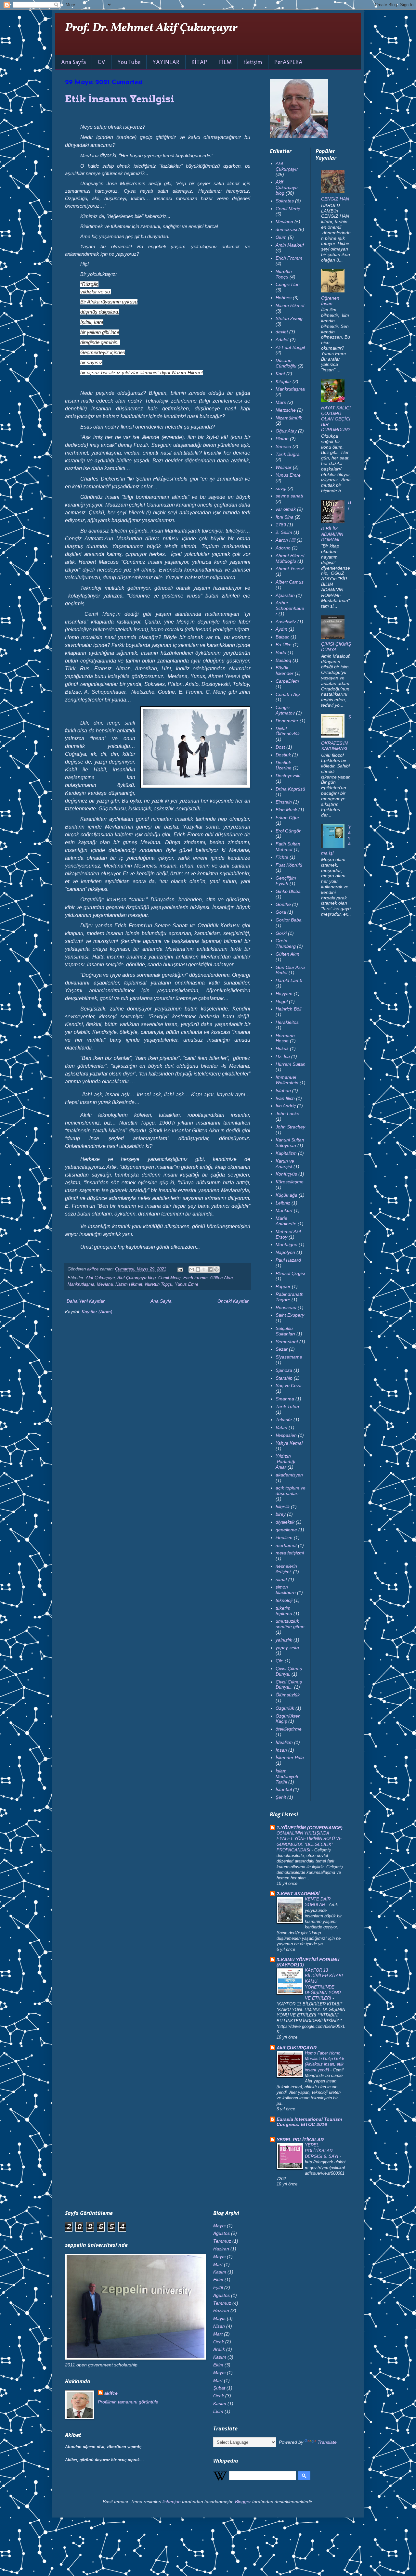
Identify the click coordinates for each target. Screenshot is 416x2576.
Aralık (219, 2349)
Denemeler (287, 721)
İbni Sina (285, 517)
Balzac (282, 637)
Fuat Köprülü (289, 865)
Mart (218, 2264)
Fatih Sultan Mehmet (288, 847)
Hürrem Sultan (291, 1064)
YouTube (129, 62)
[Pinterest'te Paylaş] (216, 1269)
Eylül (218, 2287)
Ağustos (221, 2233)
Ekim (218, 2280)
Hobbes (284, 298)
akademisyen (289, 1475)
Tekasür (284, 1420)
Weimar (284, 467)
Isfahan (283, 1090)
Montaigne (286, 1244)
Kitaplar (283, 381)
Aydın (281, 629)
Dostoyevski (288, 776)
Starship (284, 1378)
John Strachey (290, 1127)
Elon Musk (286, 810)
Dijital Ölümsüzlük (288, 731)
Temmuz (222, 2241)
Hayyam (284, 994)
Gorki (281, 933)
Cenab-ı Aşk (288, 694)
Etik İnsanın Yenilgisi (120, 99)
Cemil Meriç (169, 1278)
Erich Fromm (195, 1278)
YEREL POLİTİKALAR (300, 2140)
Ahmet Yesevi (290, 569)
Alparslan (285, 595)
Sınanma (285, 1399)
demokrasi (286, 229)
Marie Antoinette (286, 1221)
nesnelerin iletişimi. (286, 1569)
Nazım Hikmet (129, 1284)
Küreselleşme (290, 1182)
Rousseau (286, 1307)
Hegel (282, 1001)
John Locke (287, 1114)
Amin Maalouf (290, 245)
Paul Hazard (288, 1260)
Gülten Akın (221, 1278)
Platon (282, 439)
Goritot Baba (289, 920)
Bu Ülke (284, 645)
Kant (280, 374)
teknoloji (284, 1600)
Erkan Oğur (287, 818)
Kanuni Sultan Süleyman (290, 1143)
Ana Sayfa (73, 62)
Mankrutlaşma (81, 1284)
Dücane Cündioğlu (286, 363)
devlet (282, 332)
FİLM (225, 62)
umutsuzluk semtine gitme (290, 1624)
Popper (283, 1286)
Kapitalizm (286, 1153)
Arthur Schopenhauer (290, 608)
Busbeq (283, 660)
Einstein (284, 802)
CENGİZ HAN (335, 199)
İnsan (281, 1750)
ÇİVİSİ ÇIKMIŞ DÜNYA (336, 647)
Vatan (281, 1427)
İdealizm (284, 1742)
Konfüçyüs (286, 1174)
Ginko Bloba (288, 891)
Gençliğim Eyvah (286, 881)
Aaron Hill (286, 540)
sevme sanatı (289, 496)
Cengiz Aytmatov (285, 710)
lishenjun (172, 2502)
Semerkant (287, 1342)
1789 (281, 525)
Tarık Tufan (287, 1407)
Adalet (282, 340)
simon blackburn (286, 1590)
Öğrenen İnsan (330, 301)
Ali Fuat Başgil (290, 347)
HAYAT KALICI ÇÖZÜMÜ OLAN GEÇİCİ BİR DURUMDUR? (336, 419)
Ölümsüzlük (288, 1695)
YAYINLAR (166, 62)
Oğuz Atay (286, 431)
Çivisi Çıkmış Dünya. (289, 1671)
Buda (281, 652)
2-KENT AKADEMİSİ (298, 1894)
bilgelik (283, 1507)
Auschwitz (286, 622)
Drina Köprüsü (290, 789)
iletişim (253, 62)
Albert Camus (290, 582)
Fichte (282, 857)
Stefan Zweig (289, 318)
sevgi (281, 488)
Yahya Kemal (289, 1443)
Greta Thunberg (286, 943)
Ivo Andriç (286, 1106)
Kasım (220, 2272)
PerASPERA (288, 62)
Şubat (219, 2388)
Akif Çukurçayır (100, 1278)
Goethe (283, 904)
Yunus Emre (187, 1284)
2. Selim (284, 532)
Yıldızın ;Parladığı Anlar (286, 1462)
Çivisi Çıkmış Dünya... (289, 1685)
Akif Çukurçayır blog (136, 1278)
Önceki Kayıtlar (233, 1301)
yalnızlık (284, 1640)
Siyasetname (289, 1357)
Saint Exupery (290, 1315)
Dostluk (283, 755)
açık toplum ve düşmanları (291, 1491)
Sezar (282, 1349)
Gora (281, 912)
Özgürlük (285, 1708)
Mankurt (284, 1210)
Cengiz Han (288, 284)
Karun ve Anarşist (285, 1164)
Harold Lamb (289, 980)
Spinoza (284, 1370)
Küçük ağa (286, 1195)
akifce (111, 2393)
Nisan (219, 2326)
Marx (281, 402)
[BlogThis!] (198, 1269)
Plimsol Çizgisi (290, 1273)
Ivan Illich (285, 1098)
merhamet (286, 1545)
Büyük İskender (285, 670)
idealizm (284, 1538)
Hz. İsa (283, 1056)
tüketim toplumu (284, 1611)
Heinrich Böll (288, 1009)
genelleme (286, 1530)
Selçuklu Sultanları (285, 1331)
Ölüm (281, 237)
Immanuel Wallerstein (287, 1080)
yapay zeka (287, 1648)
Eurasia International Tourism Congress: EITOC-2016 (309, 2122)
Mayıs (219, 2226)
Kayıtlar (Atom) (97, 1312)
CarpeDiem (287, 681)
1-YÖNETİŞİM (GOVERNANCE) (310, 1828)
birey (281, 1514)
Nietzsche (286, 410)
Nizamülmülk (289, 418)
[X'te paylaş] (204, 1269)
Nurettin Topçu (159, 1284)
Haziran (221, 2249)
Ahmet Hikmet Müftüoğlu (290, 558)
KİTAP (199, 62)
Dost (280, 747)
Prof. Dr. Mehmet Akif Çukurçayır (151, 28)
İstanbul (284, 1789)
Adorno (283, 548)
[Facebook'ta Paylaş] (210, 1269)
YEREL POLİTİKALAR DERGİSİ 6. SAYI (322, 2151)
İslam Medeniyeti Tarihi (287, 1776)
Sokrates (285, 201)
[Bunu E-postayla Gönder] (192, 1269)
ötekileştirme (289, 1729)
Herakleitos (287, 1022)
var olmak (286, 509)
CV (102, 62)
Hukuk (282, 1049)
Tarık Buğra (288, 454)
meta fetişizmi (290, 1553)
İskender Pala (290, 1758)
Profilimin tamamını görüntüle (128, 2402)
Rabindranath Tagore (290, 1297)
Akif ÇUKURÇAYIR (297, 2048)
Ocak (219, 2342)
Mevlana (105, 1284)
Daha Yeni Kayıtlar (86, 1301)
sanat (281, 1579)
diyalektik (285, 1522)
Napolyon (285, 1252)
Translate (327, 2442)
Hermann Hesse (285, 1038)
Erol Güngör (288, 831)
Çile (279, 1661)
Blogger (243, 2502)
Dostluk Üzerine (284, 765)
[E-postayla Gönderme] (180, 1269)
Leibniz (283, 1203)
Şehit (281, 1797)
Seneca (283, 446)
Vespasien (286, 1435)
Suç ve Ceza (289, 1385)
